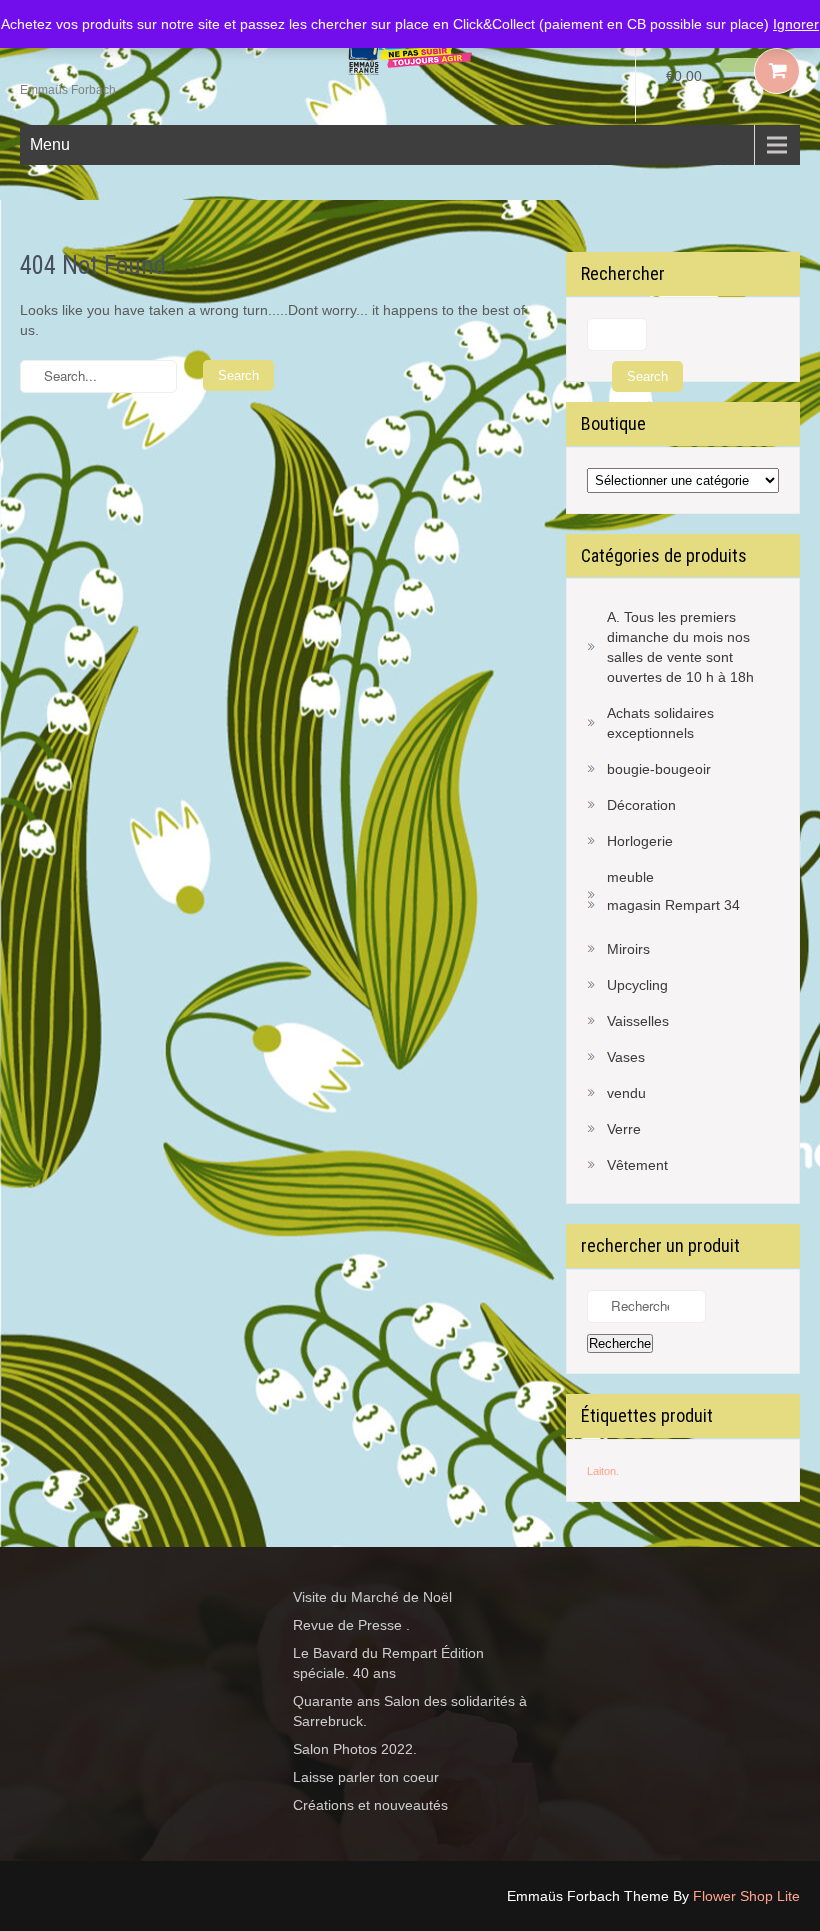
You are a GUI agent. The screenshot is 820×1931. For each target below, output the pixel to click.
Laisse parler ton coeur (366, 1777)
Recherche (620, 1343)
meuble (630, 877)
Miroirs (628, 949)
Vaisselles (638, 1021)
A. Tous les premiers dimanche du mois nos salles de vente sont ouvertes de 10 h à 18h (680, 647)
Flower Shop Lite (746, 1896)
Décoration (641, 805)
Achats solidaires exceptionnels (660, 723)
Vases (626, 1057)
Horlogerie (640, 841)
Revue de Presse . (351, 1625)
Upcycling (637, 985)
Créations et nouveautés (370, 1805)
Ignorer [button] (796, 24)
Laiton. (603, 1471)
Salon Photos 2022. (355, 1749)
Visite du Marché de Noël (372, 1597)
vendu (626, 1093)
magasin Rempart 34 (673, 905)
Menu (50, 144)
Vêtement (637, 1165)
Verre (624, 1129)
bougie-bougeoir (659, 769)
